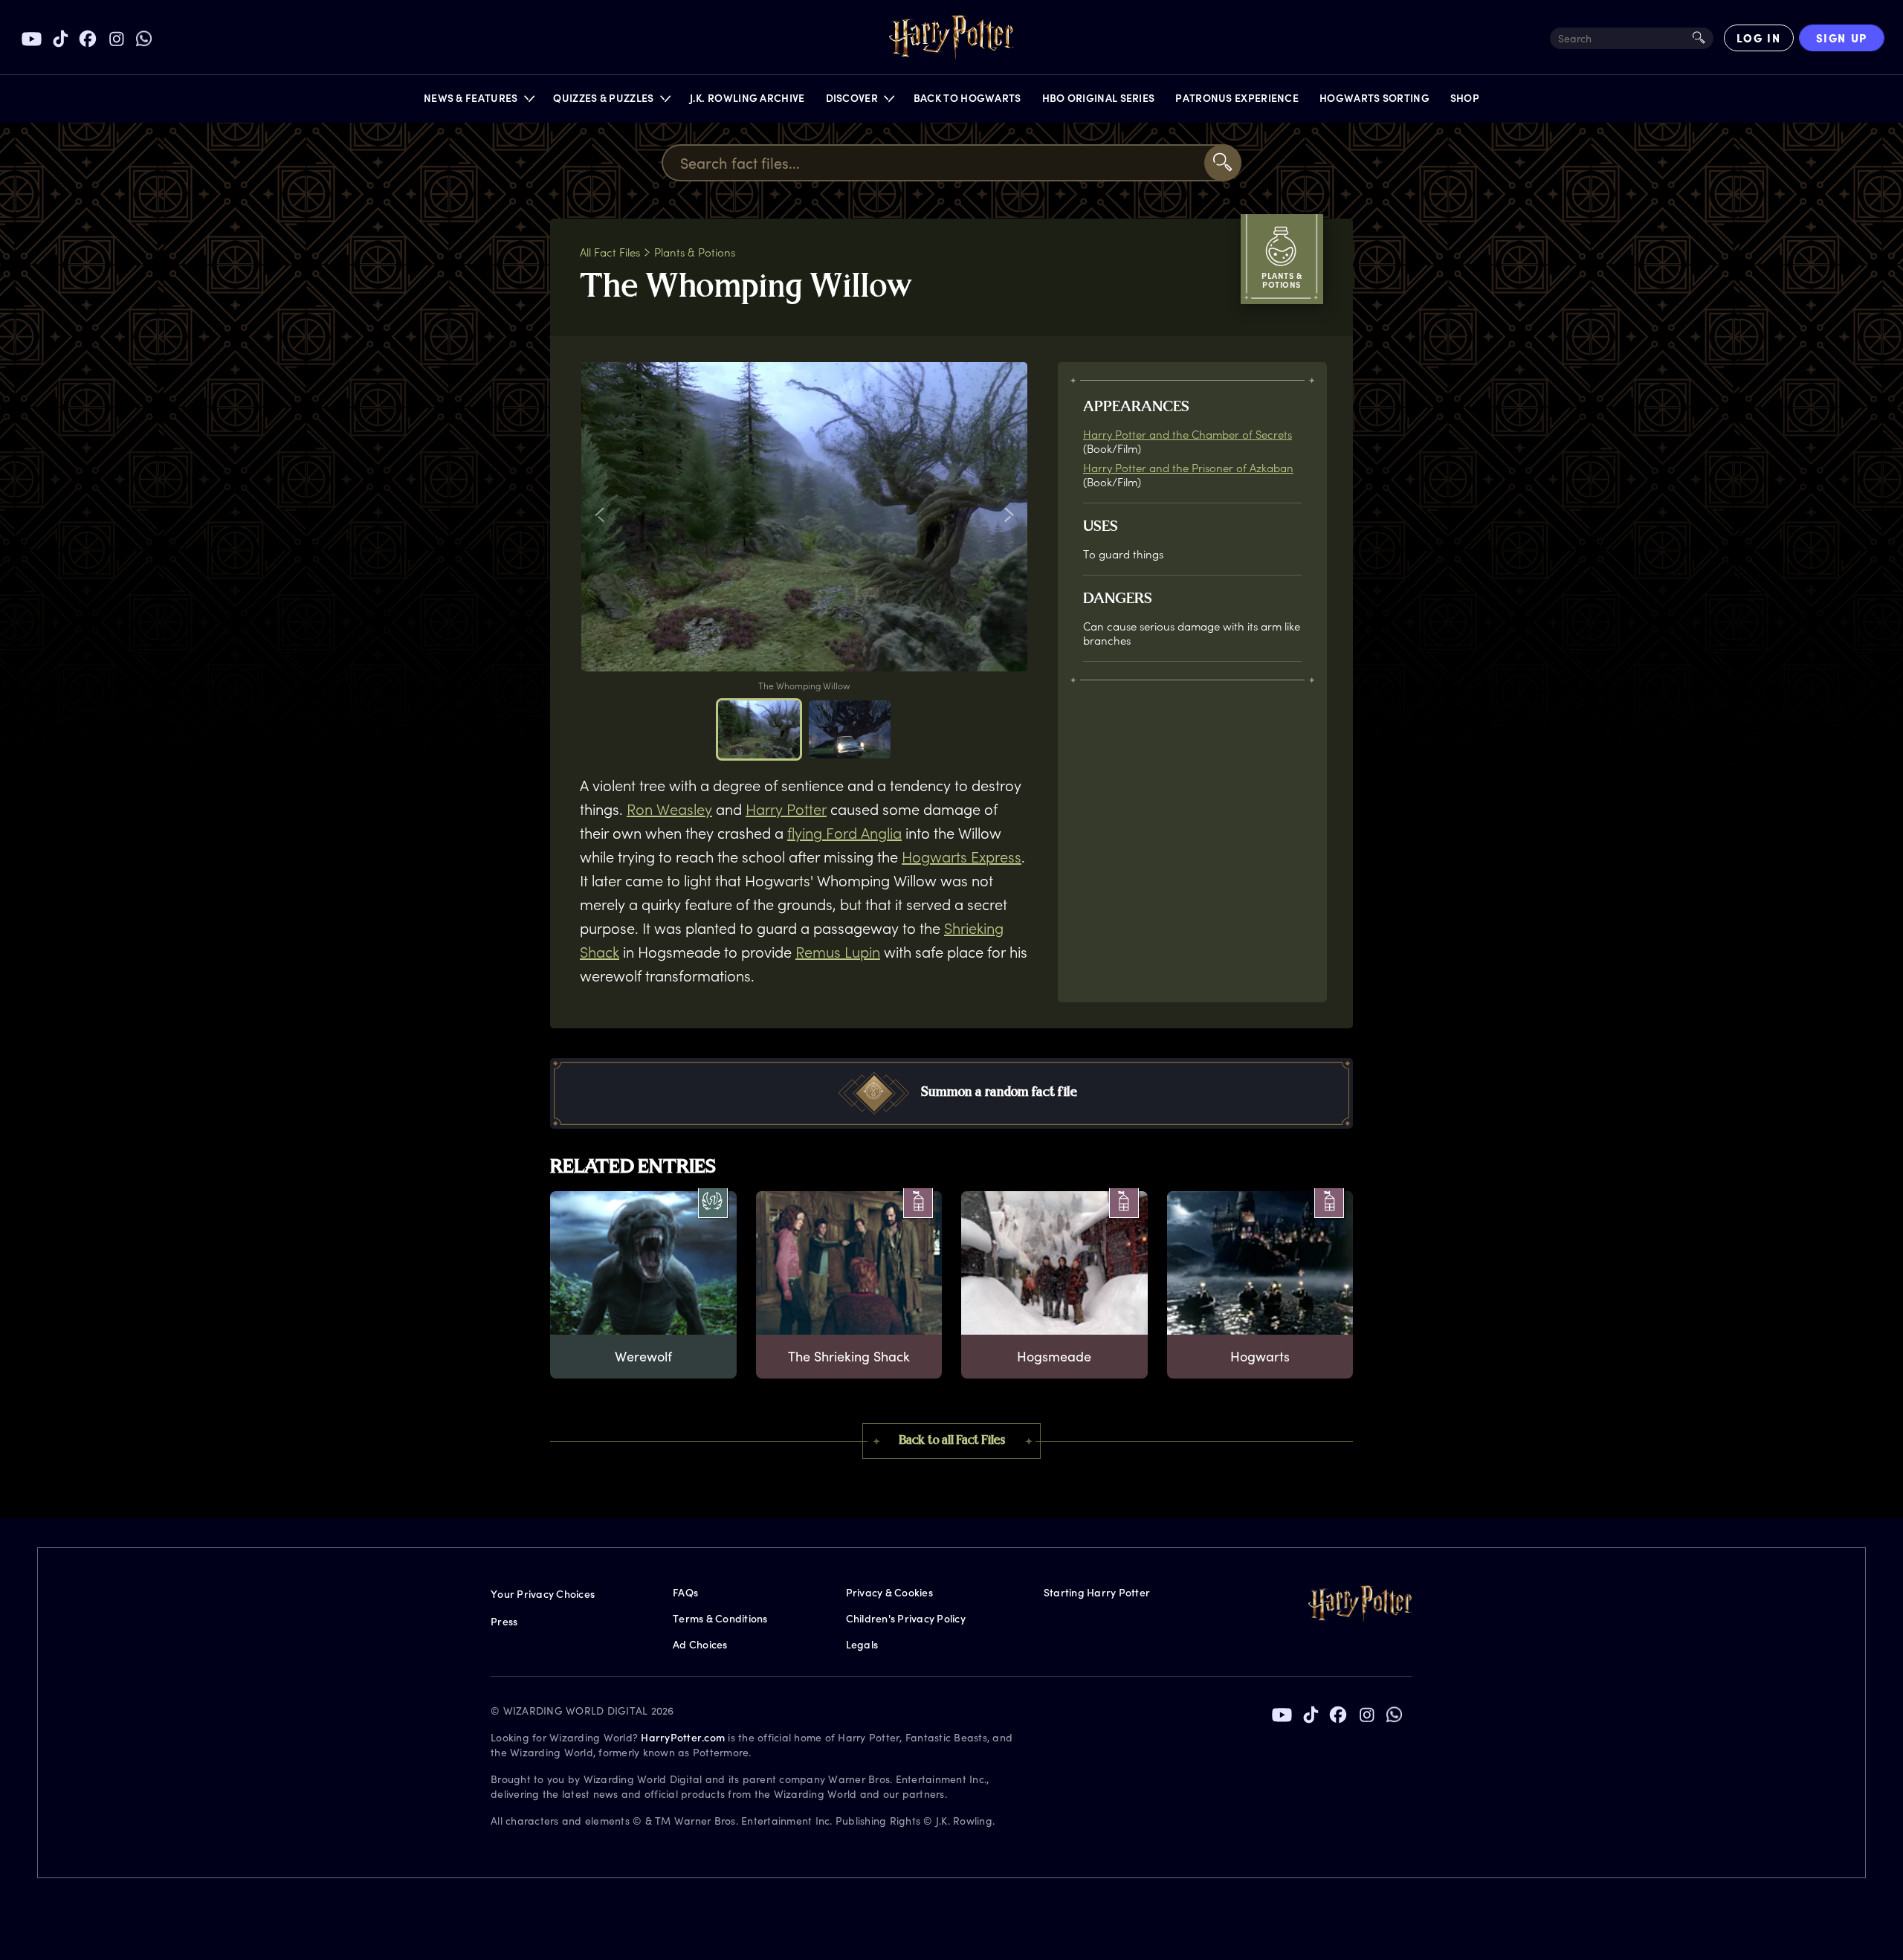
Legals (862, 1644)
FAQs (685, 1592)
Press (504, 1621)
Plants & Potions (695, 252)
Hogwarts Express (962, 857)
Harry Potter (786, 809)
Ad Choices (700, 1644)
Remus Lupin (838, 952)
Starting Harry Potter (1097, 1592)
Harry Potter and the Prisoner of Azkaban (1188, 468)
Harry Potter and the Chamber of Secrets (1188, 434)
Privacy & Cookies (889, 1592)
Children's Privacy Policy (906, 1618)
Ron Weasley (669, 809)
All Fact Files (610, 252)
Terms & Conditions (720, 1618)
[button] (478, 101)
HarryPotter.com (683, 1737)
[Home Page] (951, 38)
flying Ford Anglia (844, 833)
